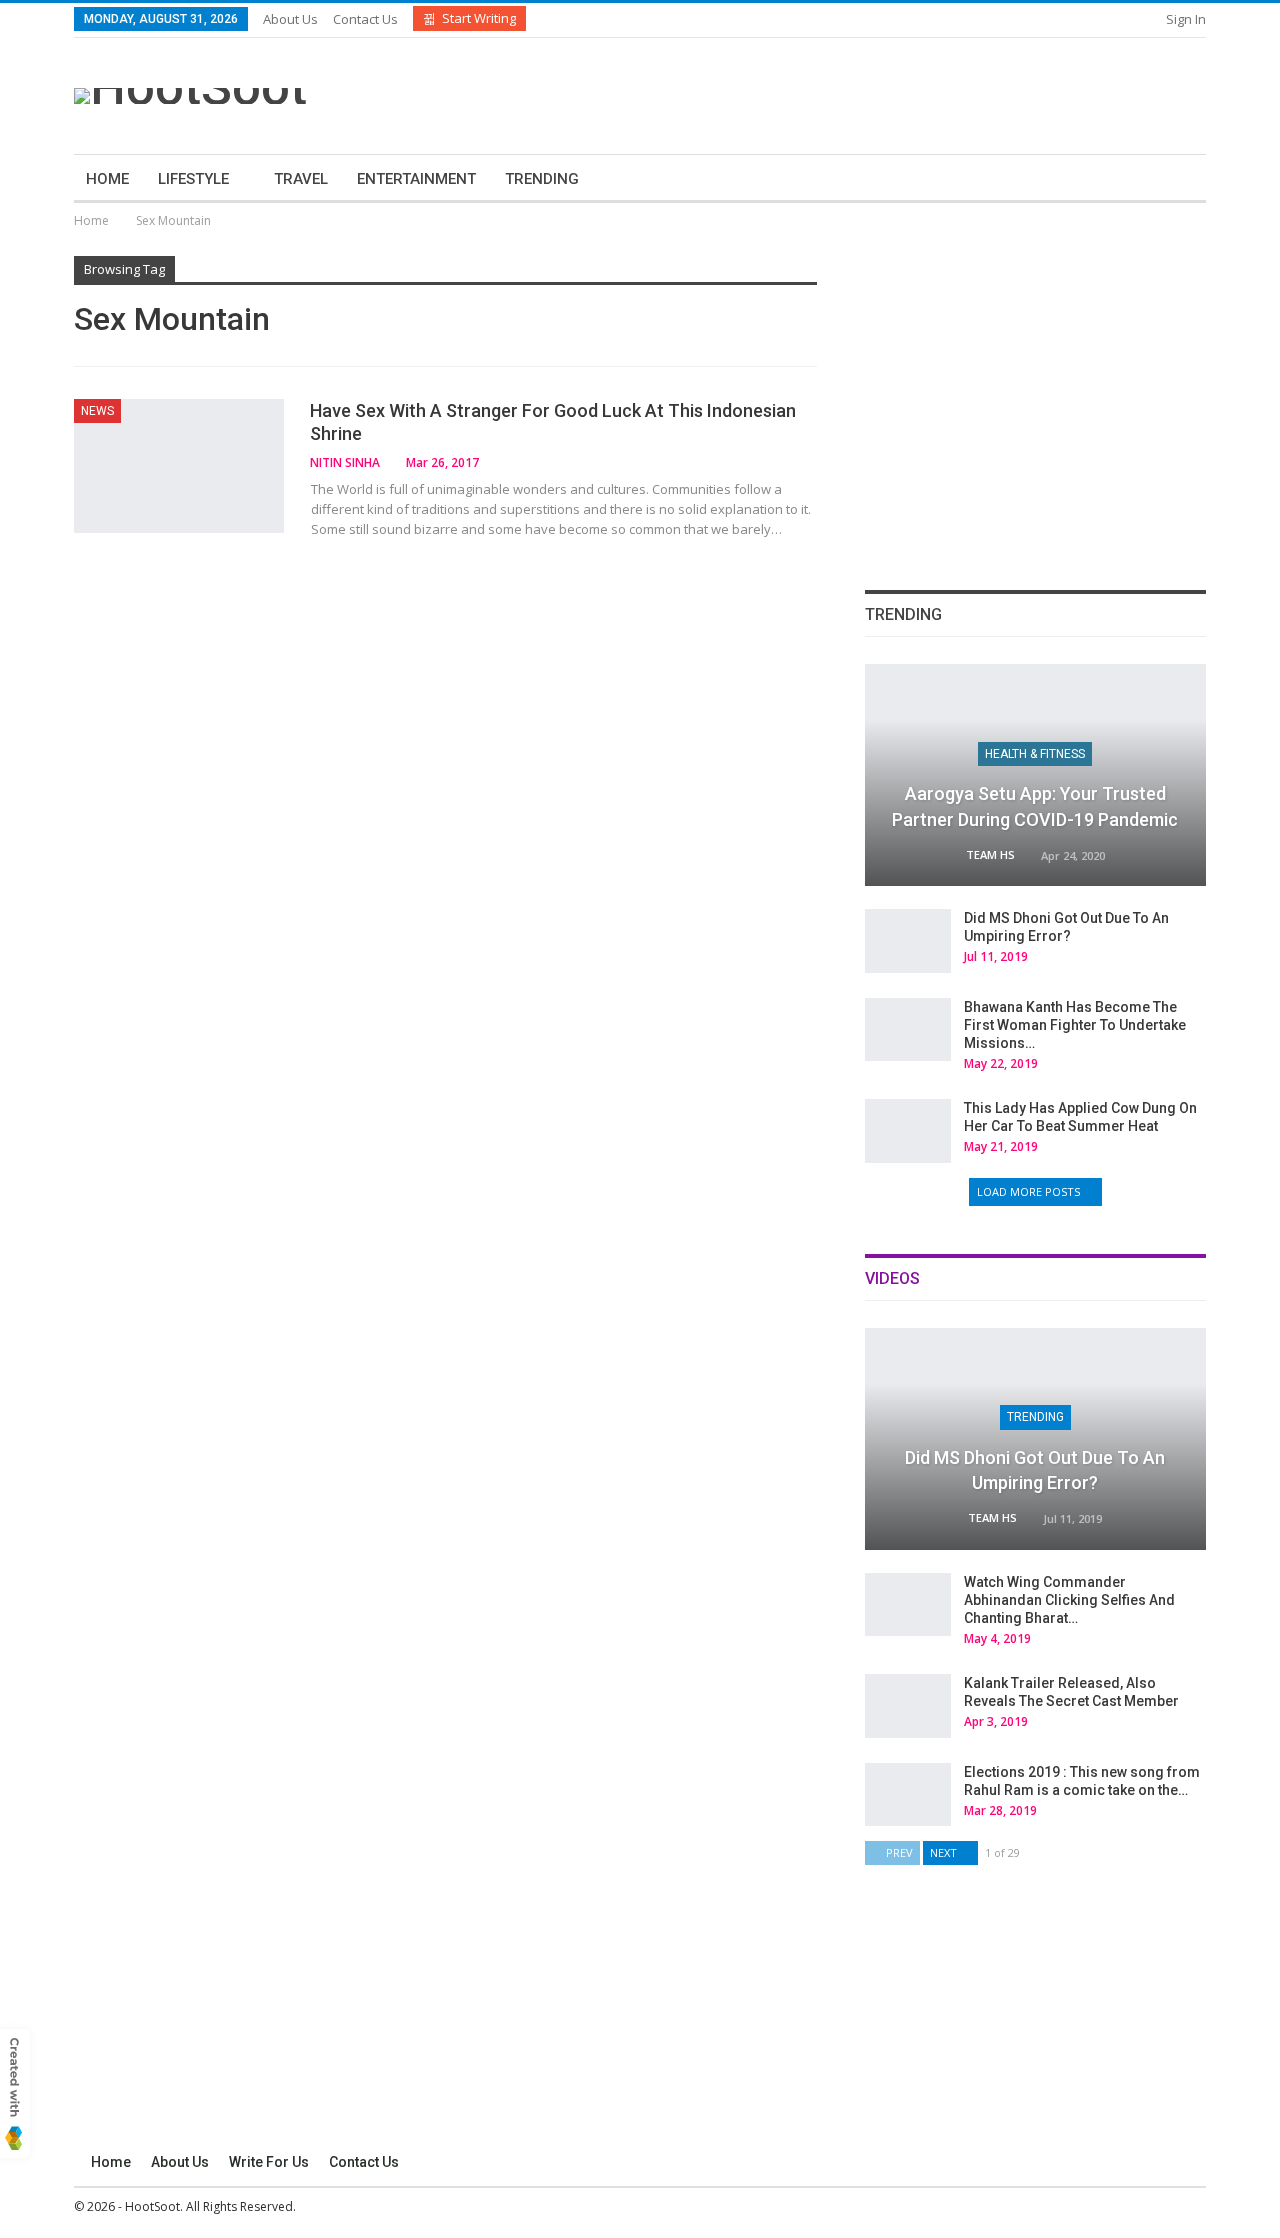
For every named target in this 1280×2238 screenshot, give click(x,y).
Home (107, 179)
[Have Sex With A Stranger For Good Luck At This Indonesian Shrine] (179, 466)
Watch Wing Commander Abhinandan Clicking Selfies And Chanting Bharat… (1069, 1600)
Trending (542, 179)
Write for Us (269, 2162)
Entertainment (416, 179)
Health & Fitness (1035, 754)
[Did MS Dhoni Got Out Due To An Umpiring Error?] (908, 941)
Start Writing (479, 18)
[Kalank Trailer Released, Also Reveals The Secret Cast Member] (908, 1706)
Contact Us (365, 19)
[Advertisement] (836, 93)
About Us (290, 19)
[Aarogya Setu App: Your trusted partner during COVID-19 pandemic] (1035, 775)
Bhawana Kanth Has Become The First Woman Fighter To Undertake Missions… (1075, 1025)
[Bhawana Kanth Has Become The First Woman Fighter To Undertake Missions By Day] (908, 1030)
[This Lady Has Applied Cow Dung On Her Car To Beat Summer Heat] (908, 1131)
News (97, 411)
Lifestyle (193, 179)
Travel (301, 179)
